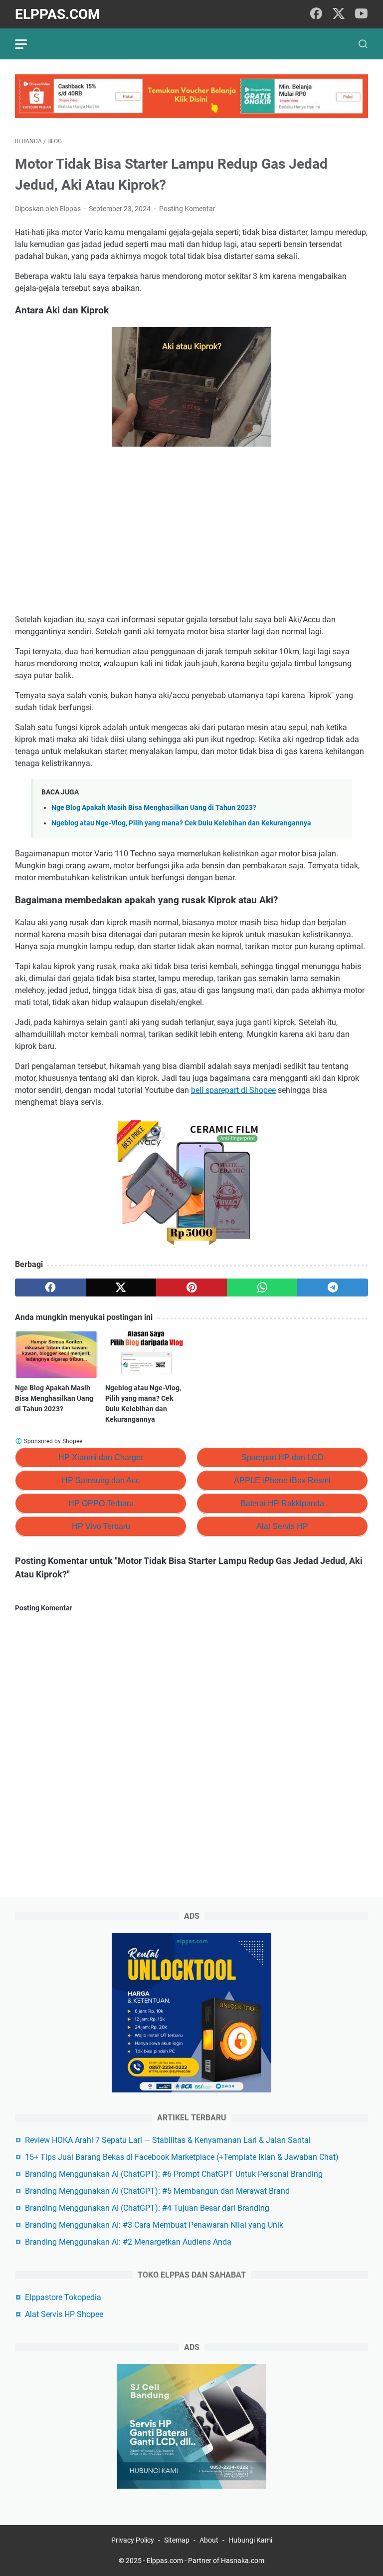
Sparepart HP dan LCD (283, 1457)
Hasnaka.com (243, 2561)
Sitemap (177, 2540)
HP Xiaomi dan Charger (101, 1457)
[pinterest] (191, 1288)
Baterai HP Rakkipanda (282, 1503)
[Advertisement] (191, 532)
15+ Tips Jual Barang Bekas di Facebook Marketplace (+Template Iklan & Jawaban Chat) (182, 2157)
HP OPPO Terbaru (101, 1503)
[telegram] (333, 1288)
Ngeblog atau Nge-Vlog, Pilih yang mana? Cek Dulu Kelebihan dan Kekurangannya (181, 823)
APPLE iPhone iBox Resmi (282, 1480)
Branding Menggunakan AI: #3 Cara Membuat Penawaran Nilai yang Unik (154, 2225)
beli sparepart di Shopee (233, 1090)
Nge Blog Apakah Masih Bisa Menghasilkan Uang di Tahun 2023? (154, 808)
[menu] (27, 44)
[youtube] (361, 14)
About (209, 2540)
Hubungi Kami (250, 2540)
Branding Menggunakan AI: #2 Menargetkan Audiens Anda (128, 2242)
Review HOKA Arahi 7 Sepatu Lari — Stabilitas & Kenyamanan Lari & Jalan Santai (168, 2140)
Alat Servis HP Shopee (64, 2314)
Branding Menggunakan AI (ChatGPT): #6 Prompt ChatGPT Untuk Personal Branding (174, 2174)
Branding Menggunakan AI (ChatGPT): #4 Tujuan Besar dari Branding (147, 2208)
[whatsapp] (262, 1288)
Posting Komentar (187, 209)
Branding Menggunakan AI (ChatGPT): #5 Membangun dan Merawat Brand (157, 2191)
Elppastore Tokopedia (63, 2297)
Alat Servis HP (282, 1526)
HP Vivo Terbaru (101, 1526)
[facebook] (316, 14)
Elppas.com (58, 14)
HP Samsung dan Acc (101, 1480)
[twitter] (339, 14)
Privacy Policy (133, 2540)
